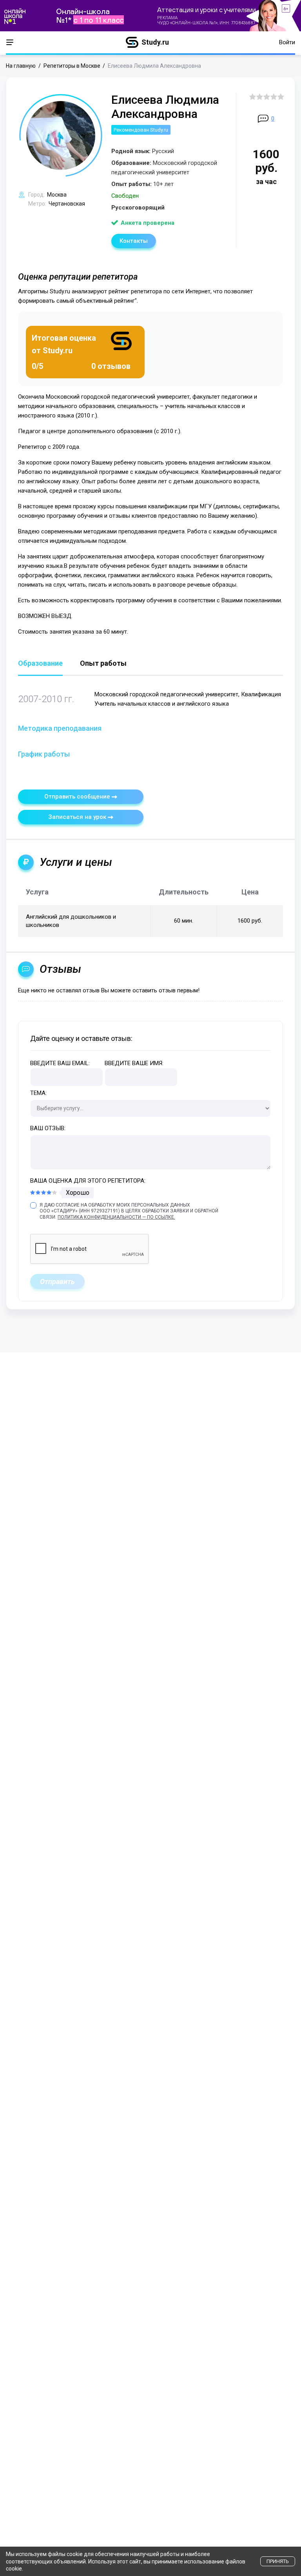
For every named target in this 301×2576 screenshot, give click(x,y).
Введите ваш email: (60, 1063)
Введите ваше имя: (134, 1063)
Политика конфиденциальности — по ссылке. (116, 1217)
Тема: (38, 1093)
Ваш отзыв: (48, 1128)
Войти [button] (287, 42)
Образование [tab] (40, 664)
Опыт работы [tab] (103, 664)
